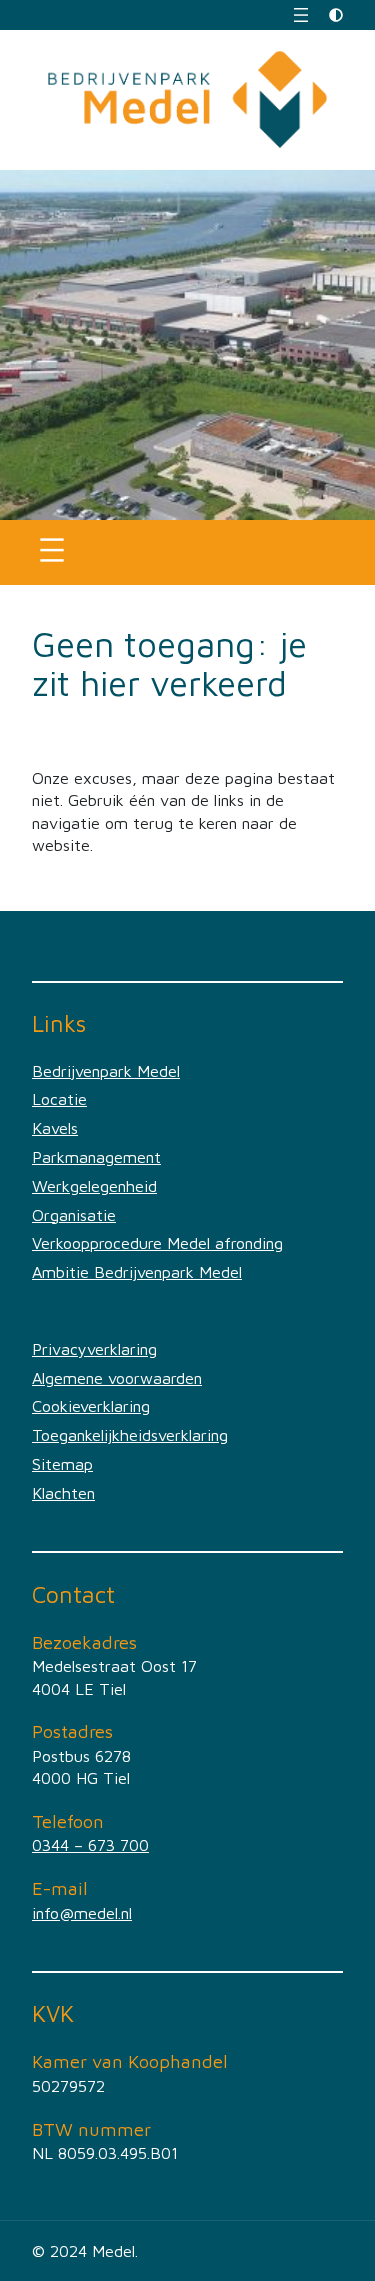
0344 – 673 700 (90, 1844)
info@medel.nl (82, 1912)
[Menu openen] (301, 15)
